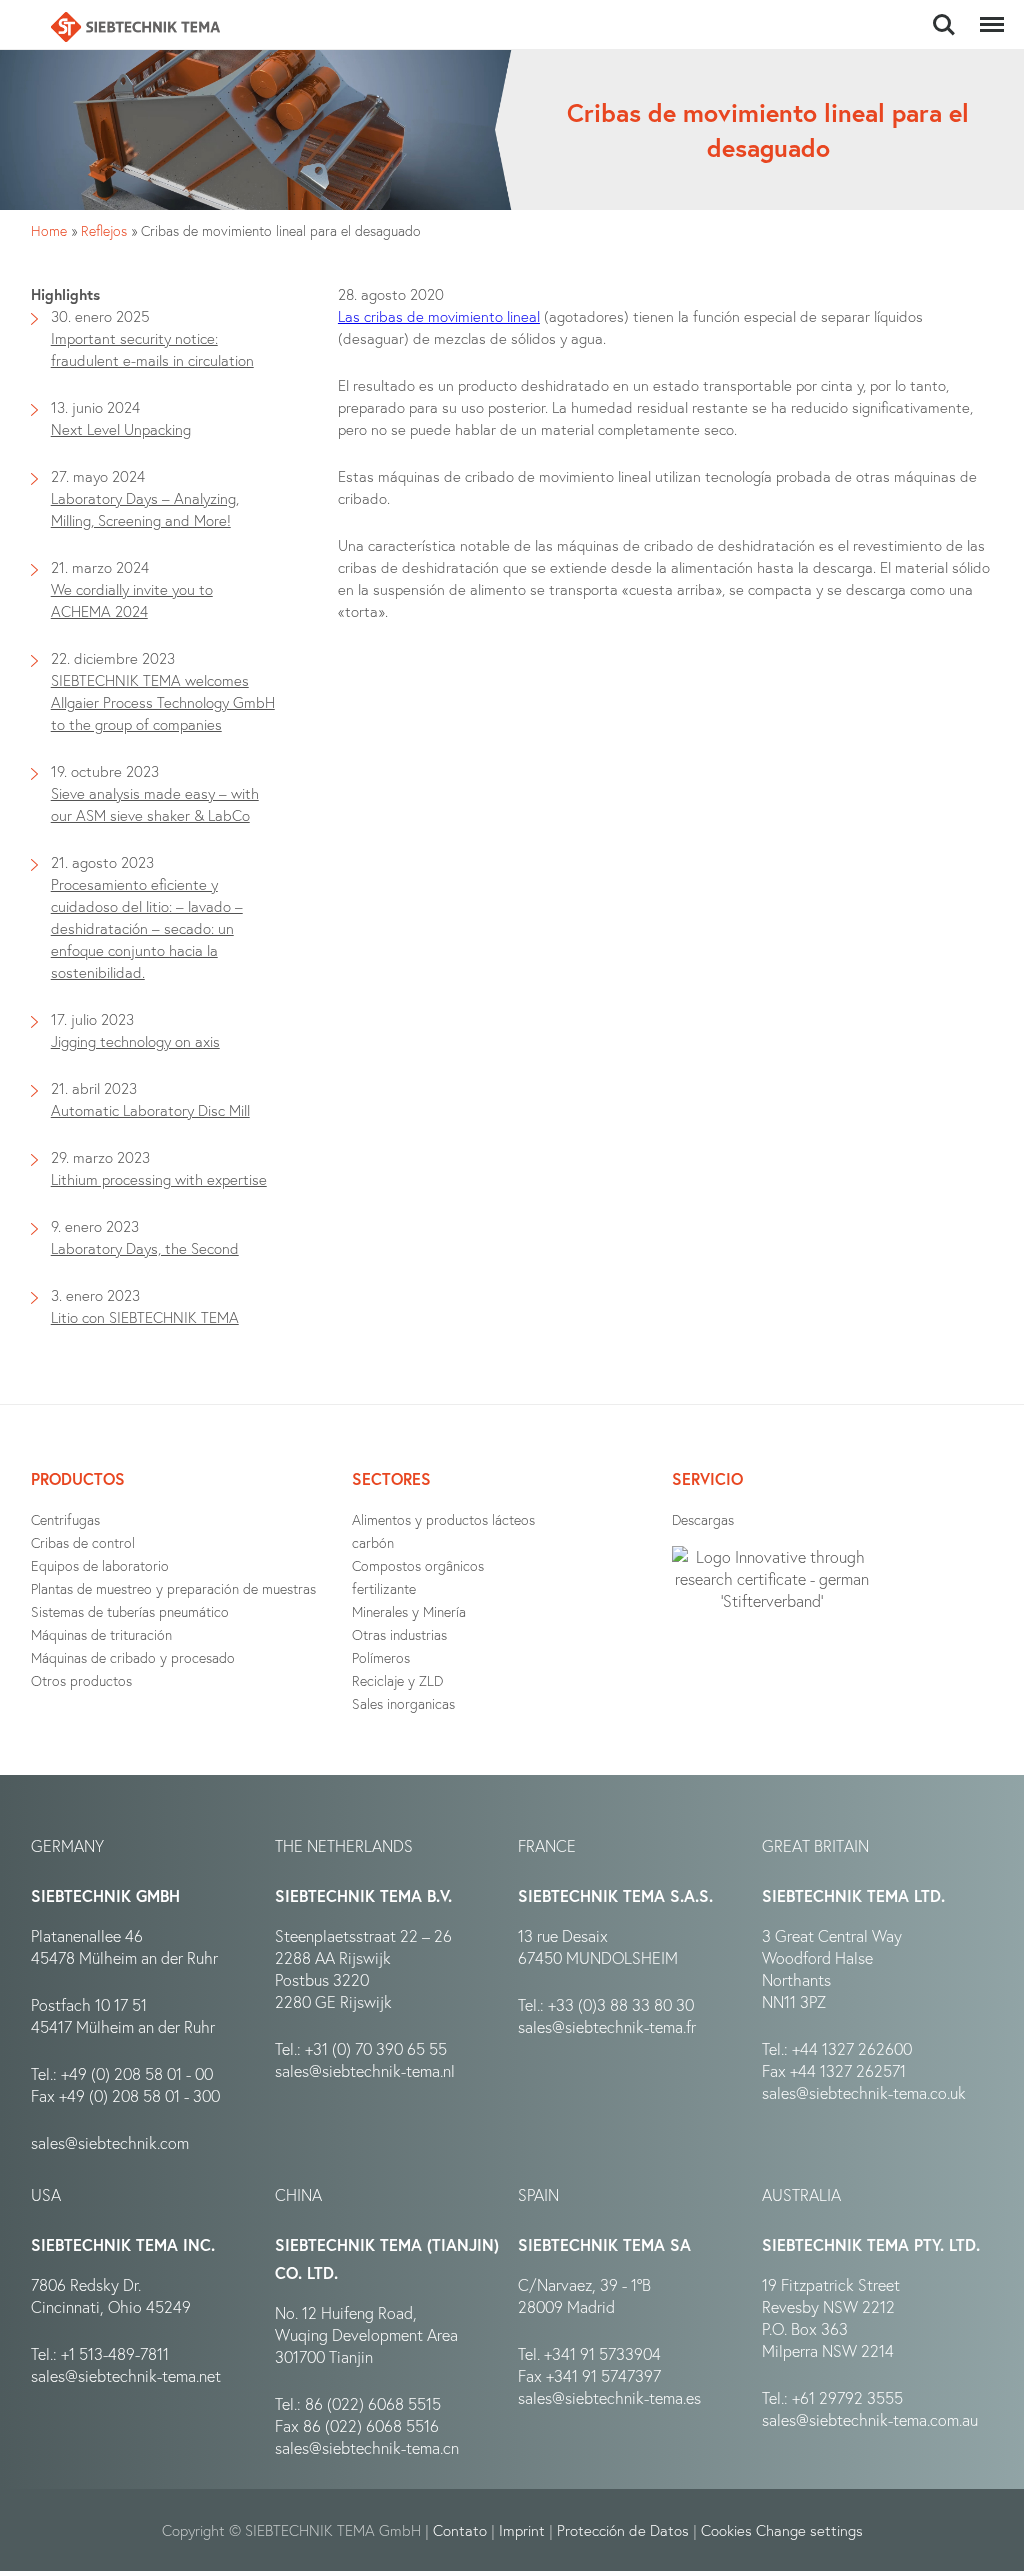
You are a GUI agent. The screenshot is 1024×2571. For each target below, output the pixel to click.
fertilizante (384, 1588)
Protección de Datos (623, 2530)
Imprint (522, 2530)
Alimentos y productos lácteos (443, 1519)
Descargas (703, 1519)
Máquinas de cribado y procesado (133, 1657)
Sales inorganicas (403, 1703)
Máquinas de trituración (101, 1634)
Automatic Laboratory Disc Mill (150, 1110)
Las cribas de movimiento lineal (439, 316)
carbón (373, 1542)
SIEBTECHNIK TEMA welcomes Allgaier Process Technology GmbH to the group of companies (163, 702)
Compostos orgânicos (418, 1565)
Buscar (943, 14)
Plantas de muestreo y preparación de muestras (173, 1588)
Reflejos (104, 230)
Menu (988, 14)
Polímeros (381, 1657)
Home (49, 230)
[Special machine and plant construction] (135, 27)
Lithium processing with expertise (159, 1179)
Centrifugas (65, 1519)
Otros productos (81, 1680)
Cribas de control (83, 1542)
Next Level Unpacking (121, 429)
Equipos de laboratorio (100, 1565)
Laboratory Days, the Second (145, 1248)
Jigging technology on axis (135, 1041)
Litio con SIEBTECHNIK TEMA (145, 1317)
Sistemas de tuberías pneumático (130, 1611)
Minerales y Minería (409, 1611)
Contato (460, 2530)
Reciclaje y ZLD (397, 1680)
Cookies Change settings (782, 2530)
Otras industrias (399, 1634)
